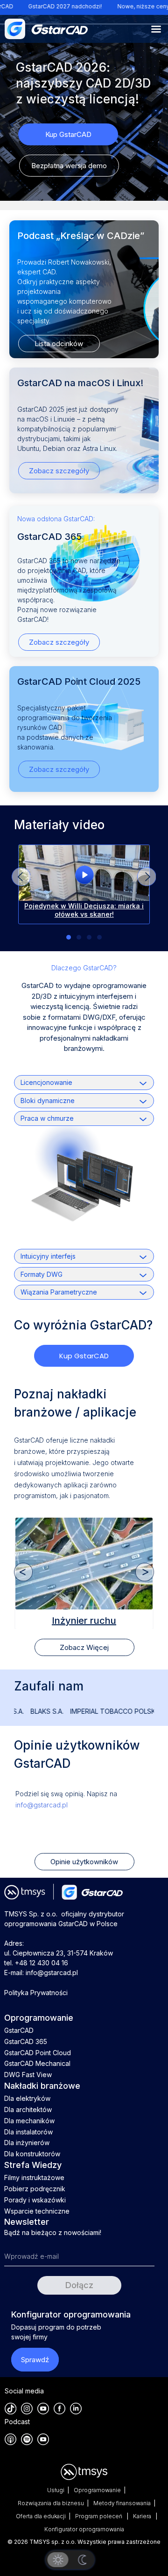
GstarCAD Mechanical (37, 2063)
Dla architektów (28, 2109)
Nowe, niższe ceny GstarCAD (127, 6)
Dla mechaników (29, 2121)
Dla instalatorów (28, 2132)
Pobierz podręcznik (35, 2189)
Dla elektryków (27, 2098)
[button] (147, 877)
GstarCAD (19, 2030)
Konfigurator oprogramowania (84, 2529)
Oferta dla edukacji (41, 2516)
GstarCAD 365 (26, 2041)
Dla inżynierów (27, 2143)
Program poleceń (99, 2516)
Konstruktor (84, 1620)
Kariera (143, 2516)
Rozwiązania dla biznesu (51, 2503)
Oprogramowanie (97, 2490)
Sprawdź (35, 2360)
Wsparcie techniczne (37, 2211)
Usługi (56, 2490)
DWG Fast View (28, 2075)
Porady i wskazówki (35, 2200)
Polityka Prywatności (36, 1993)
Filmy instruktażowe (34, 2177)
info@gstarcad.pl (42, 1805)
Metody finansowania (122, 2503)
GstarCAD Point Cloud (38, 2053)
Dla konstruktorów (32, 2154)
